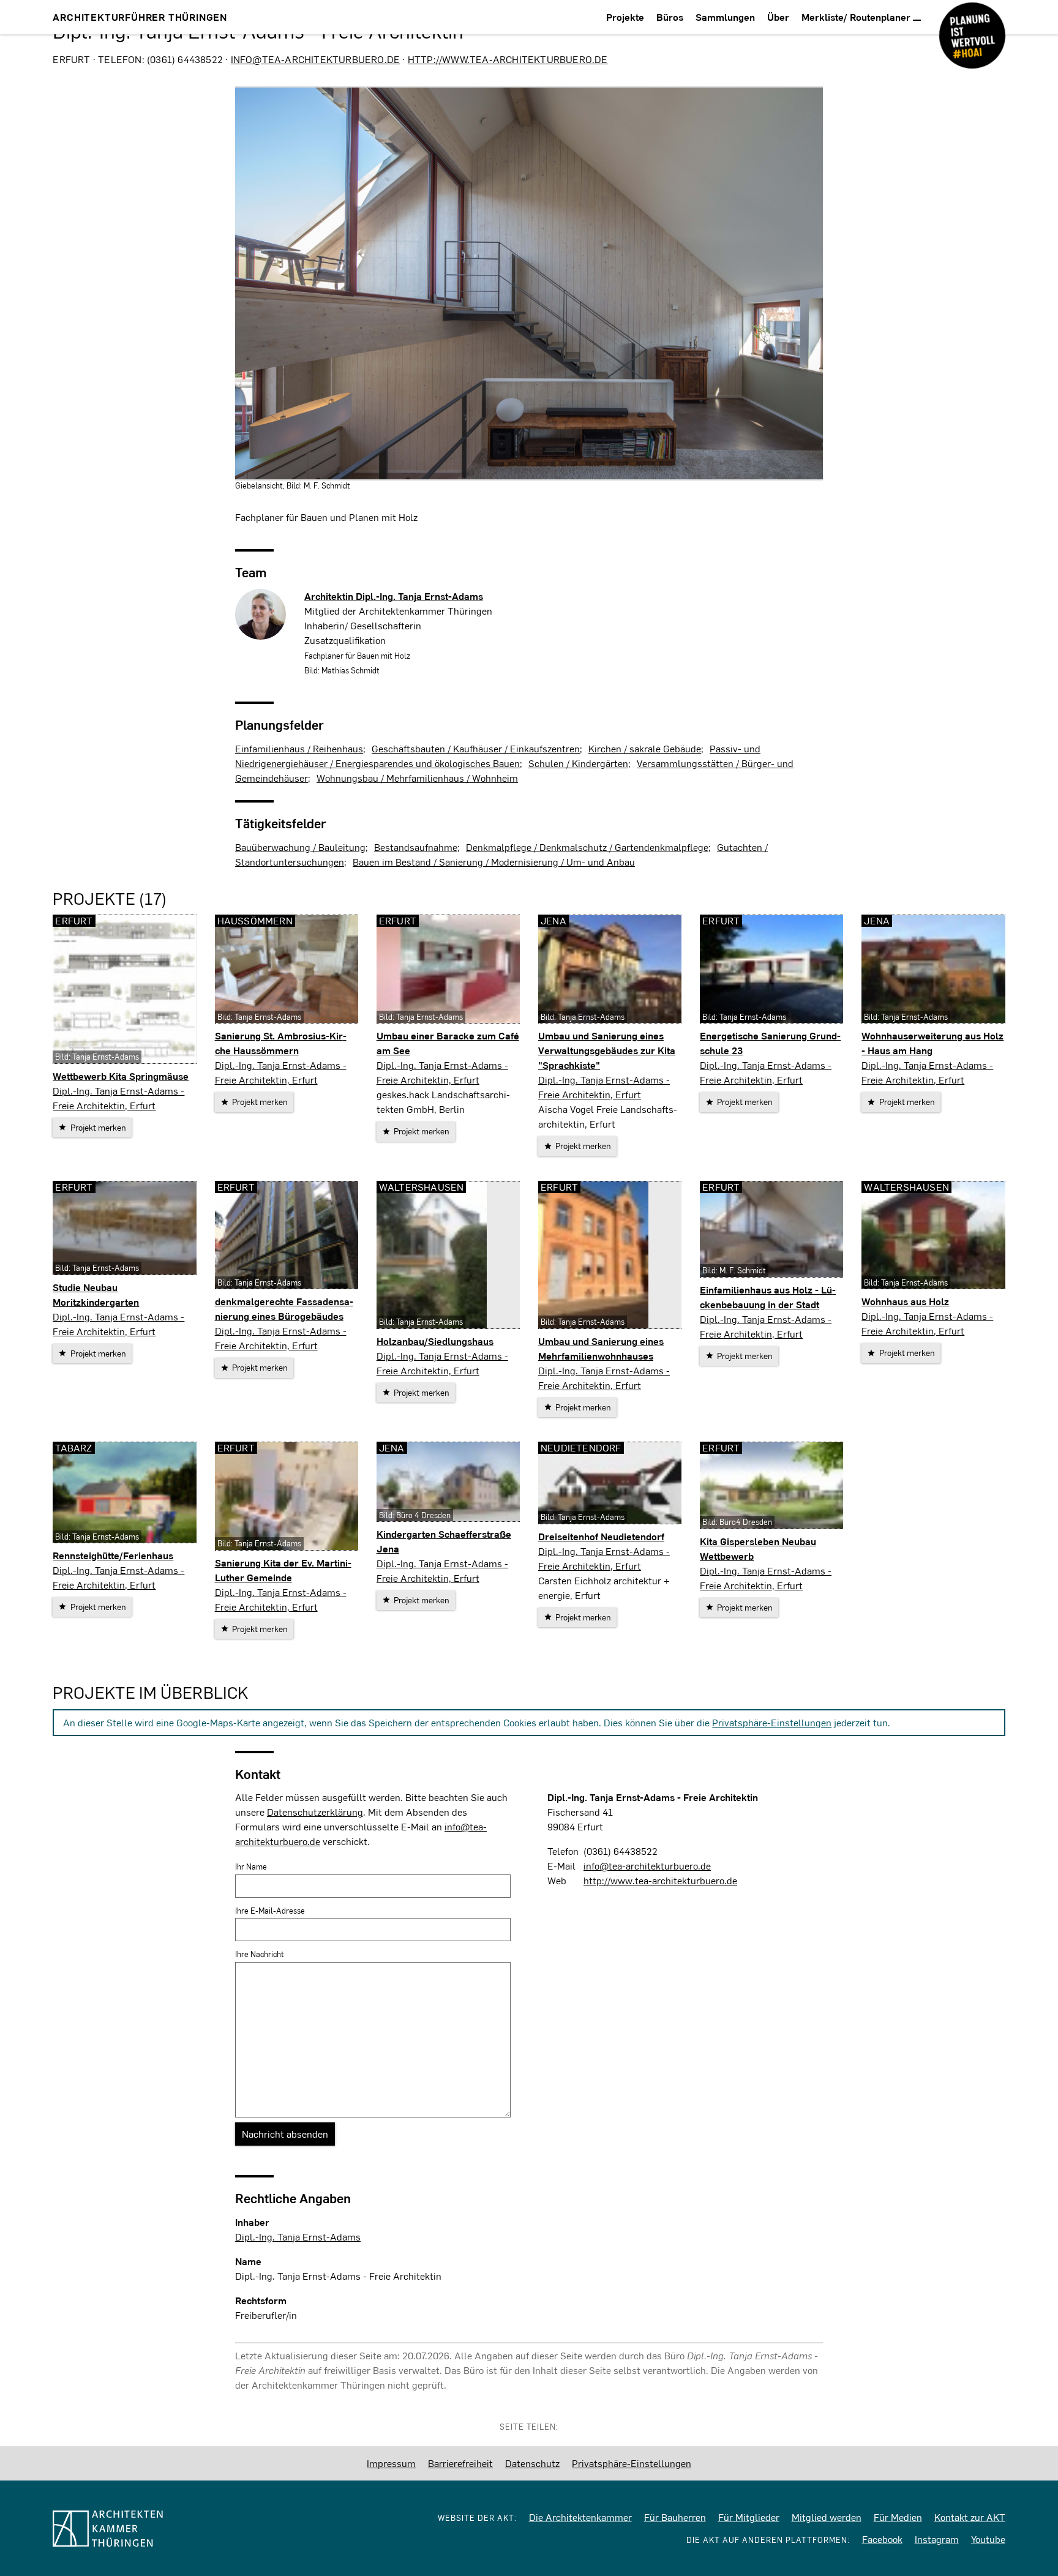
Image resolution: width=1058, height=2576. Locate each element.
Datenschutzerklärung (315, 1812)
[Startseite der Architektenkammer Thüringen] (158, 2529)
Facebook (882, 2539)
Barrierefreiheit (460, 2463)
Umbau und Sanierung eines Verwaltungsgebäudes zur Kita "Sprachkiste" (607, 1050)
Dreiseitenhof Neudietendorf (601, 1536)
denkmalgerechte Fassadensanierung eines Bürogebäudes (284, 1309)
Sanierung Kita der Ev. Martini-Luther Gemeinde (283, 1570)
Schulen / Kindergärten (578, 763)
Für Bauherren (675, 2517)
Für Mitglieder (749, 2517)
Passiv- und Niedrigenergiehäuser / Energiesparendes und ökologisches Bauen (498, 756)
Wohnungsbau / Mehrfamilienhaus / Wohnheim (417, 778)
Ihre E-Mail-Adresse (270, 1911)
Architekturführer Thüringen (140, 17)
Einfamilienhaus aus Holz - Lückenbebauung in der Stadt (768, 1297)
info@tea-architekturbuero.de (316, 59)
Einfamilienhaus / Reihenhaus (299, 748)
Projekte (625, 17)
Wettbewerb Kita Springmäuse (121, 1076)
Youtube (988, 2539)
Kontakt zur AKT (970, 2517)
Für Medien (898, 2517)
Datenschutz (532, 2463)
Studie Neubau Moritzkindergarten (96, 1294)
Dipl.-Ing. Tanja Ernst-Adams (298, 2237)
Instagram (937, 2539)
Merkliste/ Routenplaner (857, 17)
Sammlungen (725, 17)
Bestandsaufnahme (416, 847)
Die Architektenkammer (580, 2517)
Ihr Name (251, 1866)
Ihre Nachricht (260, 1954)
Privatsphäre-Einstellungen (772, 1722)
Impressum (391, 2463)
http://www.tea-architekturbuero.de (508, 59)
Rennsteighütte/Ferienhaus (113, 1555)
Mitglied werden (827, 2517)
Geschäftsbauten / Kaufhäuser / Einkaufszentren (476, 748)
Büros (670, 17)
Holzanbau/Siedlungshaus (435, 1341)
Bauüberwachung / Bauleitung (300, 847)
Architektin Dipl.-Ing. (394, 596)
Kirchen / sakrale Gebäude (645, 748)
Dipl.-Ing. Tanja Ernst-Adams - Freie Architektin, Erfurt (118, 1098)
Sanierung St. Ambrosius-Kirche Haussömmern (281, 1043)
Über (778, 17)
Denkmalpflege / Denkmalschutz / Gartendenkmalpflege (587, 847)
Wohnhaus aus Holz (905, 1301)
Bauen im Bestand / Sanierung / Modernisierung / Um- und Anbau (494, 862)
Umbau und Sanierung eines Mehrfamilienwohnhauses (601, 1348)
